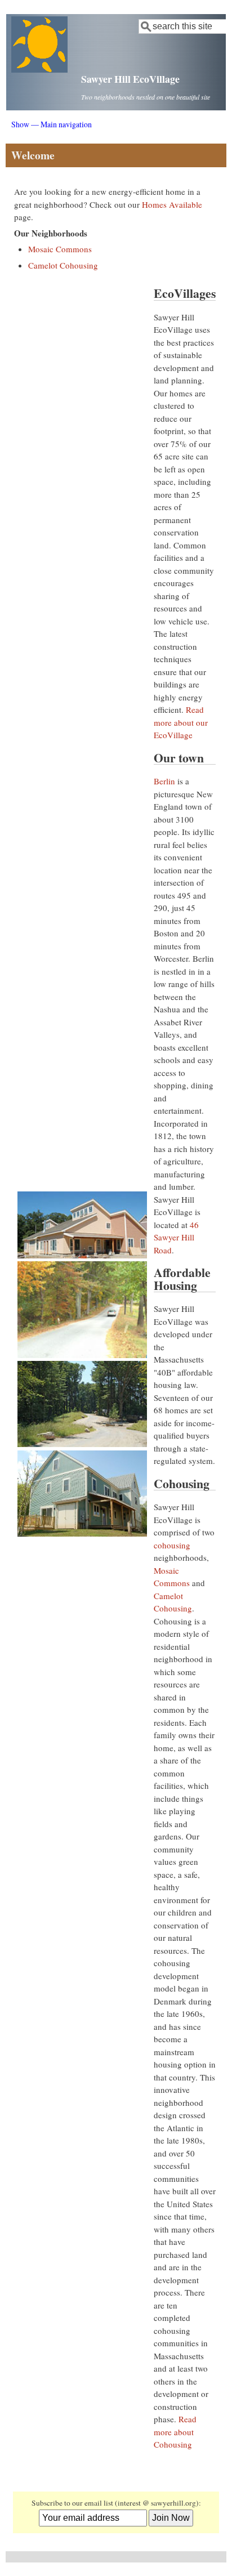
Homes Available (172, 204)
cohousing (172, 1545)
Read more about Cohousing (175, 2432)
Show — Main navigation (52, 124)
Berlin (164, 781)
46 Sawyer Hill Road (176, 1237)
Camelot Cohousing (63, 265)
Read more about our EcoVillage (181, 722)
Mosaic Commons (60, 249)
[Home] (39, 69)
